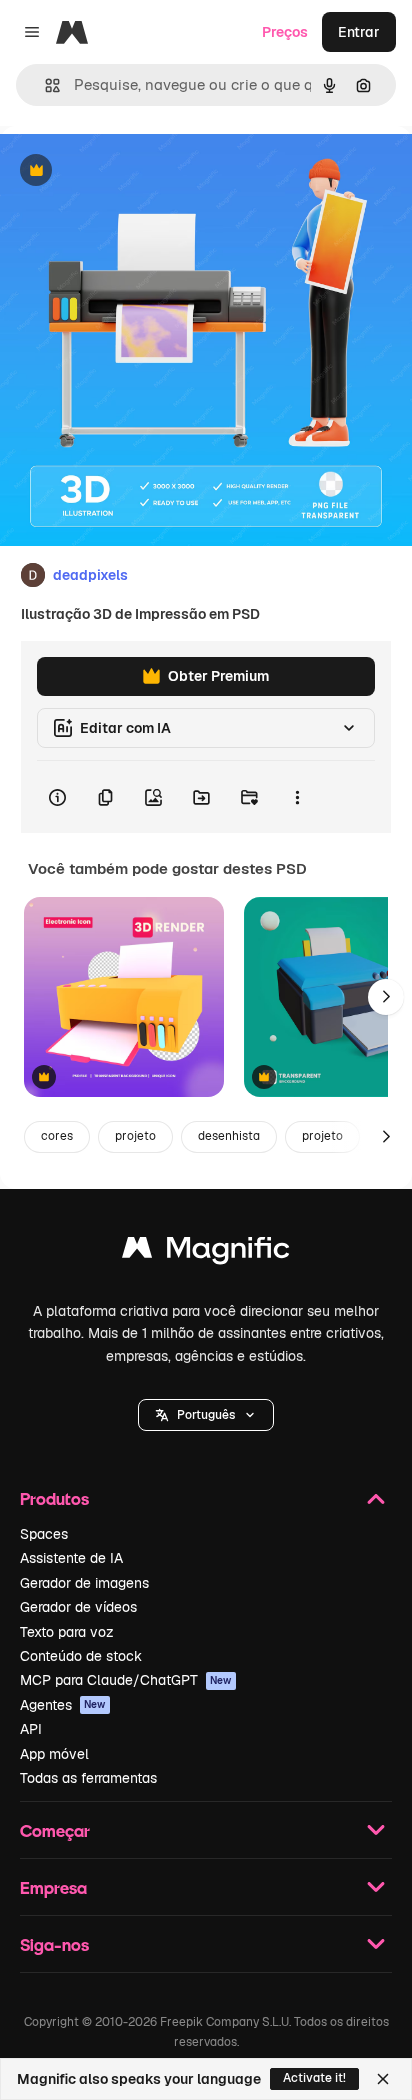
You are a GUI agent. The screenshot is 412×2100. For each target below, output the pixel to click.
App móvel (54, 1754)
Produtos (54, 1498)
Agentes (63, 1705)
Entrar (359, 32)
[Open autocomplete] (44, 85)
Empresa (53, 1887)
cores (57, 1136)
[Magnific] (206, 1252)
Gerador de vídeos (78, 1607)
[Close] (383, 2079)
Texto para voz (67, 1632)
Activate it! (314, 2078)
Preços (285, 32)
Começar (55, 1830)
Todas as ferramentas (88, 1778)
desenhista (229, 1136)
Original (128, 171)
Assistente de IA (71, 1558)
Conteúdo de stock (81, 1656)
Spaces (44, 1534)
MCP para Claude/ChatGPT (126, 1680)
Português (206, 1415)
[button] (206, 1415)
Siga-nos (54, 1944)
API (31, 1729)
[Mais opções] (297, 797)
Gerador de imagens (84, 1583)
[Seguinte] (386, 997)
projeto (135, 1136)
